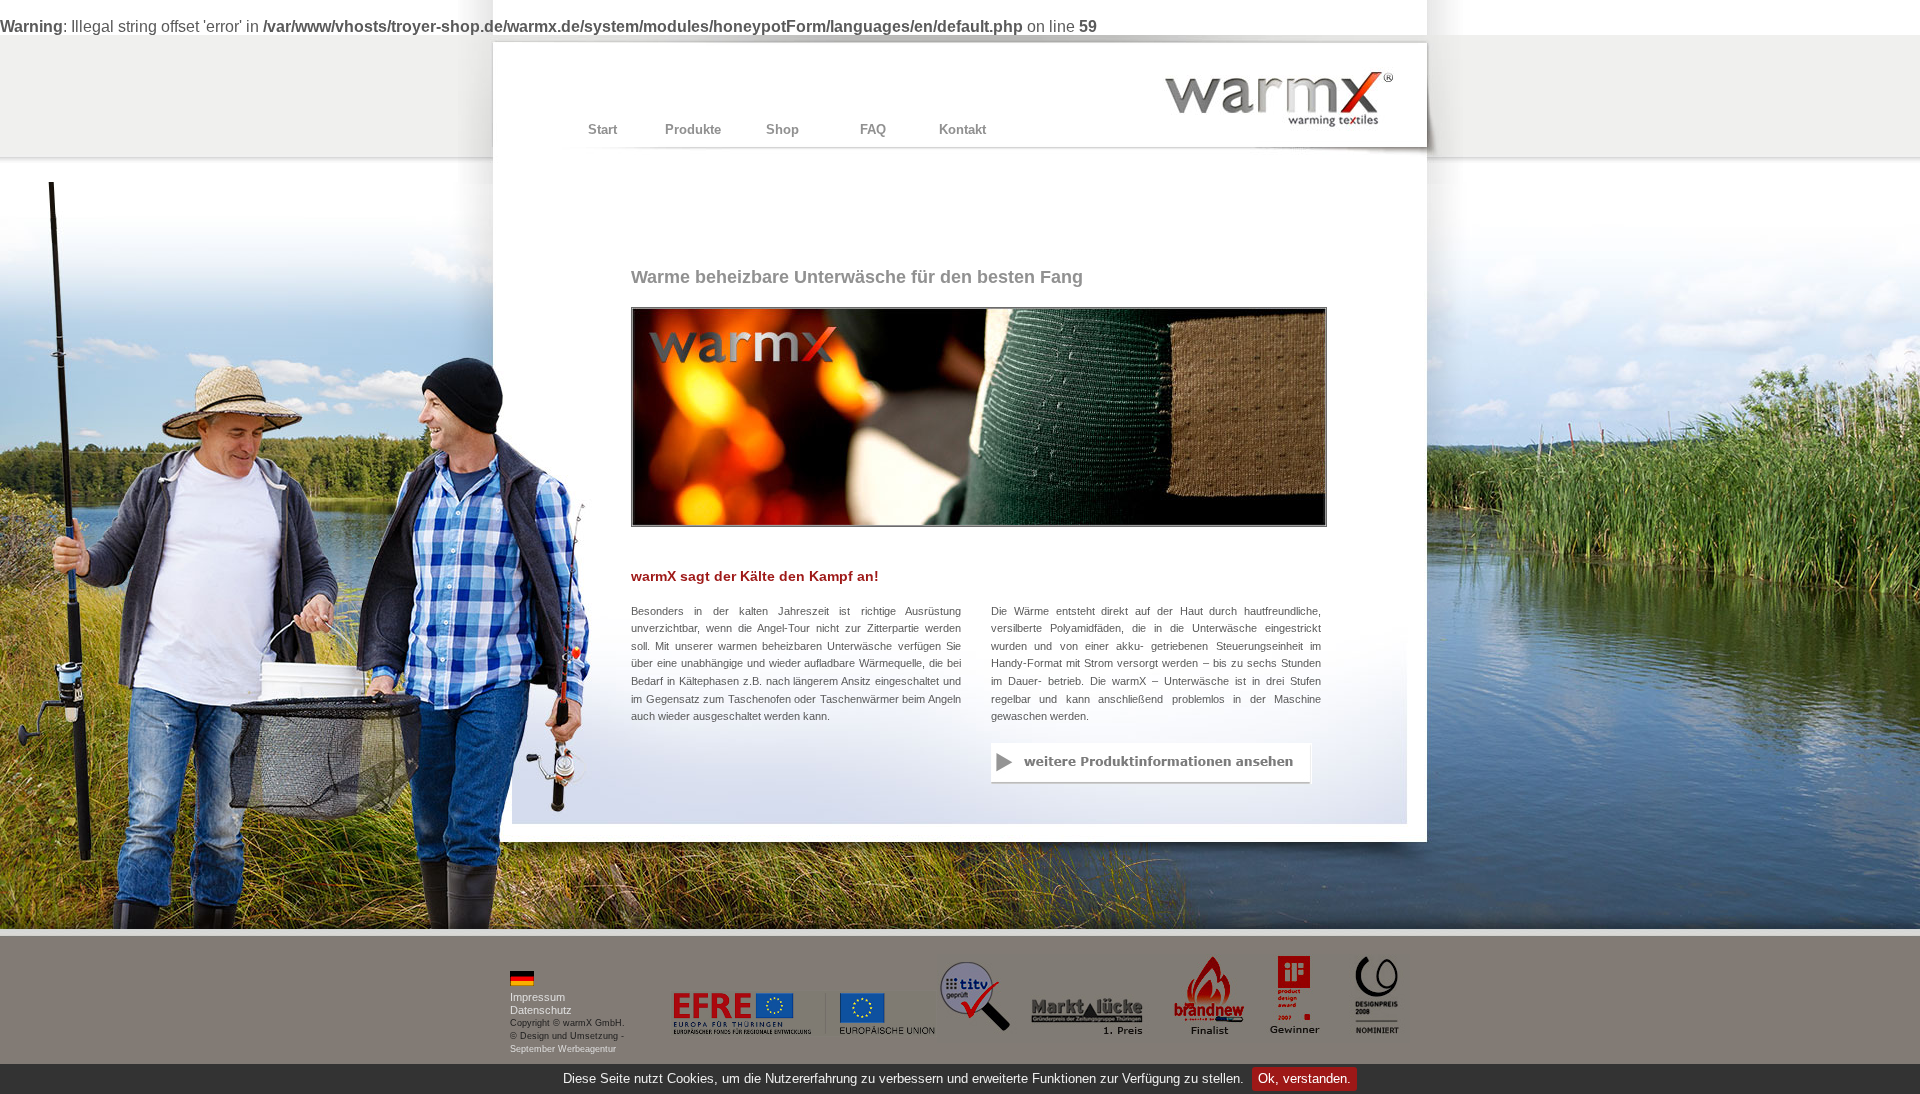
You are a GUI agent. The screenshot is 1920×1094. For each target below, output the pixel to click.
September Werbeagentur (563, 1049)
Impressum (537, 997)
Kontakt (962, 129)
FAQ (873, 129)
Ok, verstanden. (1304, 1078)
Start (602, 129)
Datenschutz (541, 1010)
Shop (782, 129)
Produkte (693, 129)
